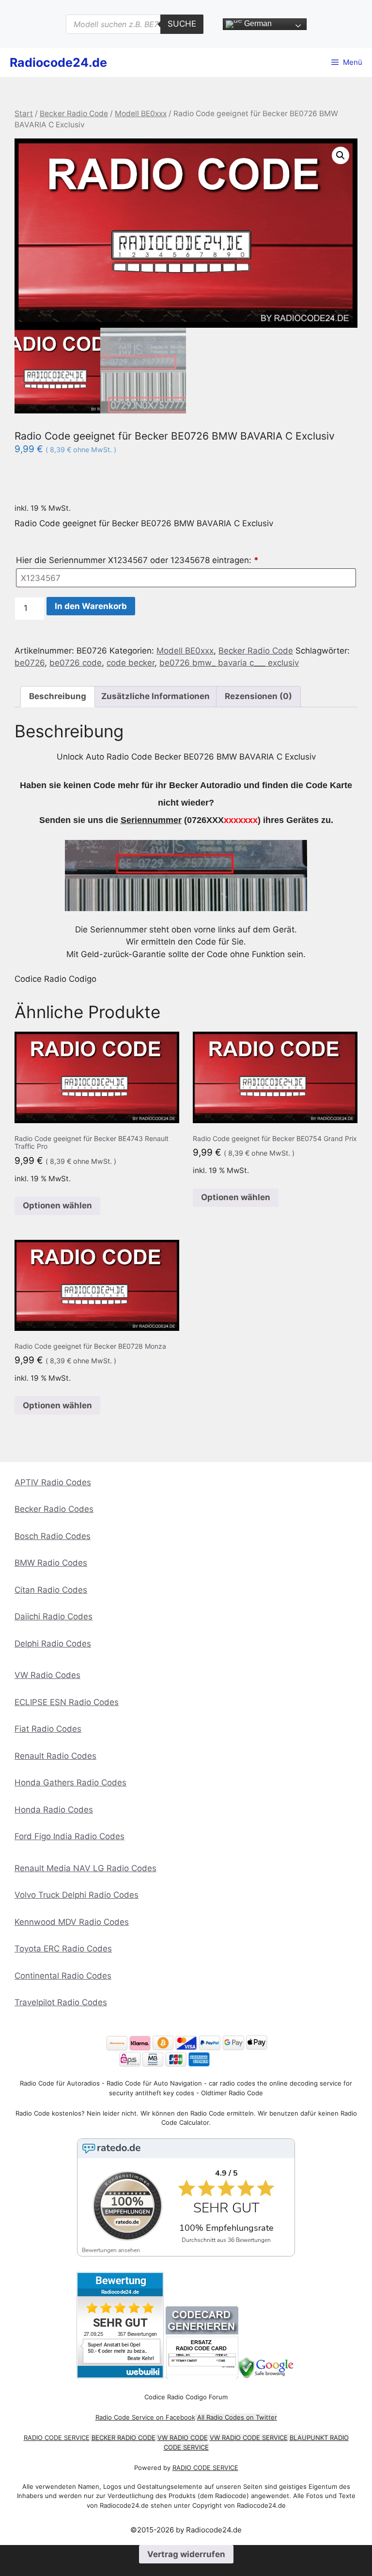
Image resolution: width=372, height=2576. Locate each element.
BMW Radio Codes (51, 1563)
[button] (341, 155)
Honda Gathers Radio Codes (70, 1783)
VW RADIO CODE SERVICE (249, 2438)
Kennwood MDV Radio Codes (72, 1922)
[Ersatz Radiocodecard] (202, 2376)
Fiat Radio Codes (48, 1729)
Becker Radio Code (74, 114)
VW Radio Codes (47, 1675)
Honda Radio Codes (54, 1810)
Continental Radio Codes (63, 1976)
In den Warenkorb (91, 606)
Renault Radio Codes (55, 1756)
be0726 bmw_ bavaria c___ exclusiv (229, 663)
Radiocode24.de (58, 62)
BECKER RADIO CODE (124, 2438)
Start (24, 114)
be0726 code (76, 663)
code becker (131, 663)
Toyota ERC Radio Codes (63, 1949)
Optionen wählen (57, 1205)
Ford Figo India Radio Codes (70, 1836)
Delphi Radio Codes (53, 1644)
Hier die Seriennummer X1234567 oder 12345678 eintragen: (137, 560)
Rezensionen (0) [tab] (258, 696)
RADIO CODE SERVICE (57, 2438)
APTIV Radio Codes (53, 1482)
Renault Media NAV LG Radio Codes (85, 1868)
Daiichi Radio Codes (54, 1616)
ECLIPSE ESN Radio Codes (67, 1702)
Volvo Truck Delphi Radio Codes (77, 1895)
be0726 (30, 663)
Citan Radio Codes (51, 1590)
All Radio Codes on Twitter (237, 2417)
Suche (182, 24)
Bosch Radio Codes (53, 1536)
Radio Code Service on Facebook (145, 2417)
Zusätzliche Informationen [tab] (155, 696)
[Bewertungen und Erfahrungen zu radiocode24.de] (120, 2376)
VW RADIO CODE (183, 2438)
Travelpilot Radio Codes (61, 2002)
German (257, 23)
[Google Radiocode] (267, 2376)
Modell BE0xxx (141, 114)
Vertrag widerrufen (186, 2554)
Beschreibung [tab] (58, 696)
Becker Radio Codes (54, 1509)
